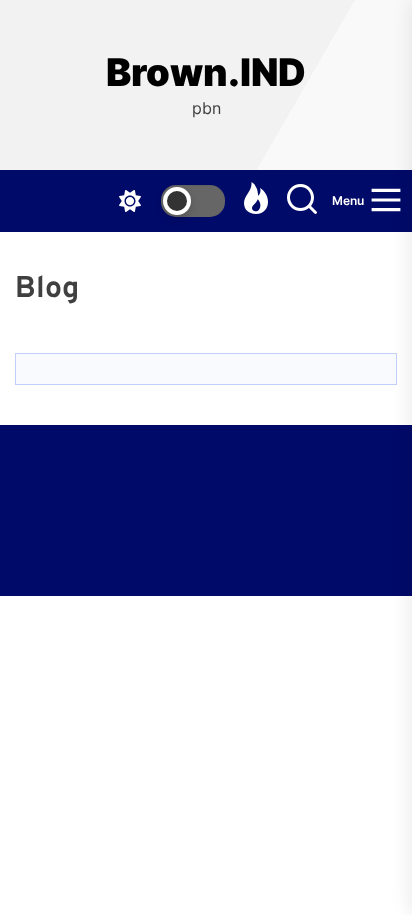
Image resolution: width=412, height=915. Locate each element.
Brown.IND (206, 72)
